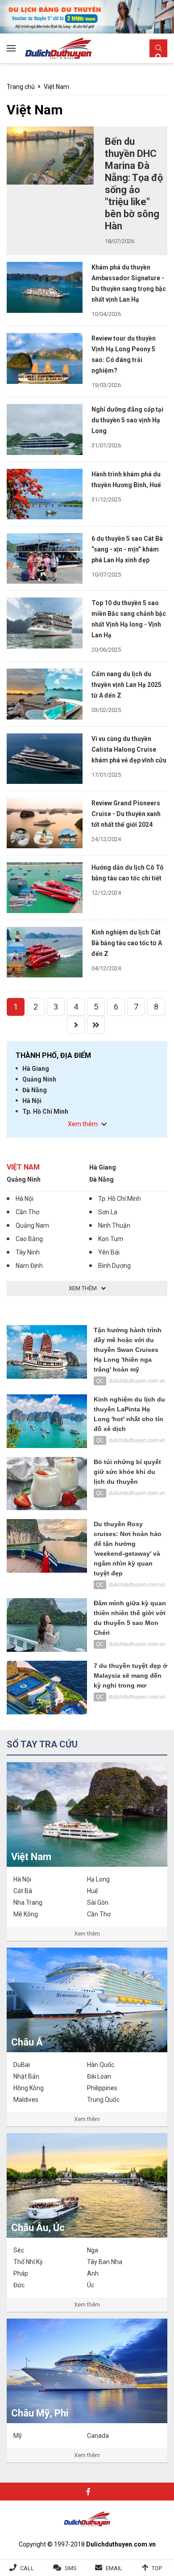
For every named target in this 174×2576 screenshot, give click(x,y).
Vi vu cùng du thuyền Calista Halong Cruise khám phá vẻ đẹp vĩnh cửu (129, 749)
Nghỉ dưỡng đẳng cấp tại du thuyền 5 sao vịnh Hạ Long (127, 420)
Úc (91, 2285)
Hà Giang (36, 1069)
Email (114, 2568)
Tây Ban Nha (105, 2262)
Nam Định (29, 1266)
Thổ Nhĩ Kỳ (28, 2262)
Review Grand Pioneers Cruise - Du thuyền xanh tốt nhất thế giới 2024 (126, 814)
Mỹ (18, 2436)
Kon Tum (111, 1239)
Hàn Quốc (101, 2065)
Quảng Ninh (39, 1079)
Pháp (21, 2273)
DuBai (22, 2065)
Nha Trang (28, 1903)
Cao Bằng (29, 1239)
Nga (93, 2250)
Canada (98, 2436)
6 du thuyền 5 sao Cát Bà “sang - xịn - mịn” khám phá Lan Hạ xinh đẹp (127, 549)
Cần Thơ (27, 1212)
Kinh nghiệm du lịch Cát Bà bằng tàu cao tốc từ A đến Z (127, 943)
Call (27, 2568)
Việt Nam (56, 87)
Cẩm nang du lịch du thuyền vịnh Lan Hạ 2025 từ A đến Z (126, 685)
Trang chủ (21, 87)
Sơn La (108, 1212)
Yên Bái (109, 1252)
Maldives (26, 2100)
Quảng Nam (32, 1225)
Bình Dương (114, 1266)
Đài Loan (99, 2076)
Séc (19, 2250)
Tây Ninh (28, 1252)
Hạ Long (98, 1879)
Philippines (102, 2088)
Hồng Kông (29, 2088)
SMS (71, 2568)
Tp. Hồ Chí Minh (45, 1111)
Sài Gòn (98, 1903)
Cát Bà (23, 1891)
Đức (19, 2285)
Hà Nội (32, 1101)
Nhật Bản (26, 2076)
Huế (92, 1891)
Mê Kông (26, 1914)
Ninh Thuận (114, 1225)
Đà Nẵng (35, 1090)
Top (157, 2568)
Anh (93, 2273)
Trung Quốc (103, 2100)
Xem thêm (87, 1934)
